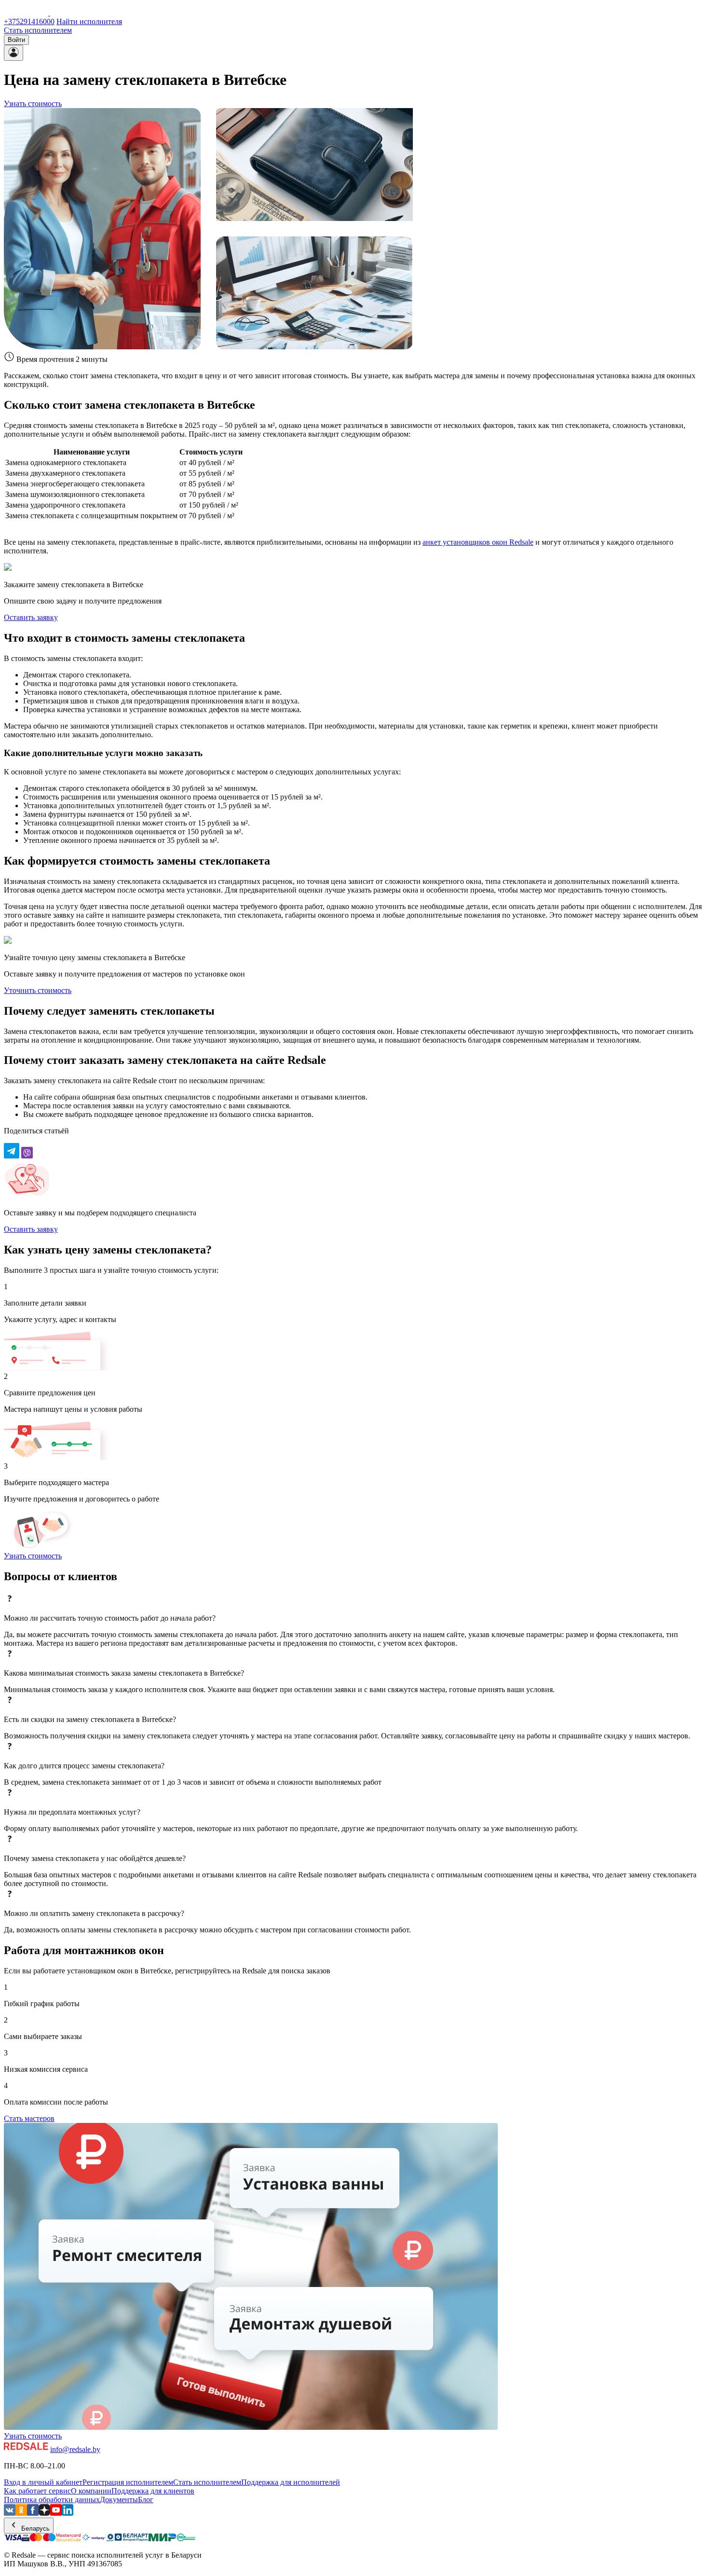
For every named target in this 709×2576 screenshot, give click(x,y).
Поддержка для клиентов (153, 2491)
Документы (119, 2500)
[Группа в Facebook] (33, 2513)
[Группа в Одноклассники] (21, 2513)
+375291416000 (29, 21)
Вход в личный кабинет (43, 2482)
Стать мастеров (29, 2118)
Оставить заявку (31, 617)
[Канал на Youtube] (56, 2513)
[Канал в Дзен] (44, 2513)
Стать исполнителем (38, 30)
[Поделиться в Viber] (27, 1156)
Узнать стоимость (33, 103)
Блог (146, 2500)
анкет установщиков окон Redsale (478, 542)
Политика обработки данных (52, 2500)
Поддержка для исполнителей (291, 2482)
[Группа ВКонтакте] (10, 2513)
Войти (16, 40)
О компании (91, 2491)
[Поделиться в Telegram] (12, 1156)
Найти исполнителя (89, 21)
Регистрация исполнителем (128, 2482)
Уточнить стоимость (38, 990)
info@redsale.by (75, 2449)
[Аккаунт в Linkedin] (68, 2513)
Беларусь (34, 2528)
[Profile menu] (14, 53)
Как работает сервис (37, 2491)
